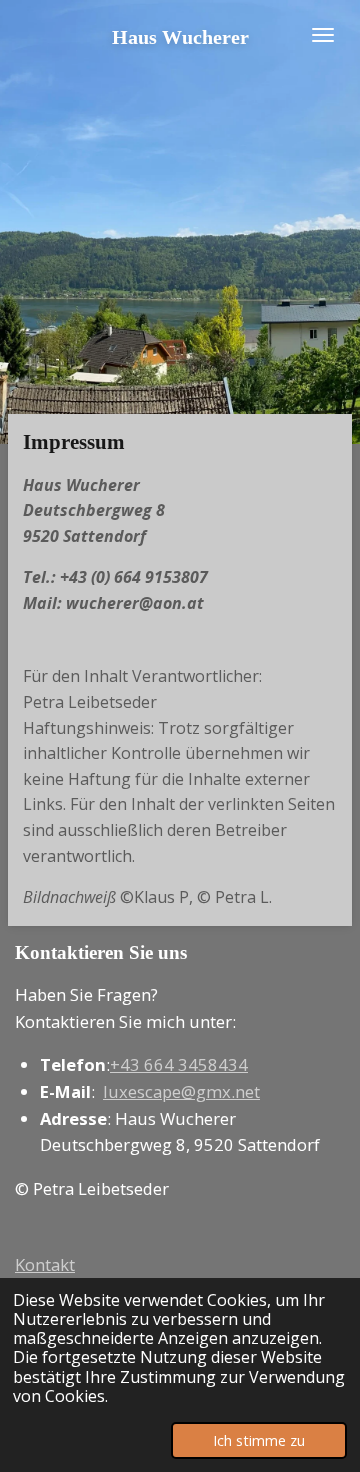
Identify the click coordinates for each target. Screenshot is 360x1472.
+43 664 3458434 (179, 1064)
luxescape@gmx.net (181, 1091)
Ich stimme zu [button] (259, 1440)
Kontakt (45, 1264)
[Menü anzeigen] (323, 35)
